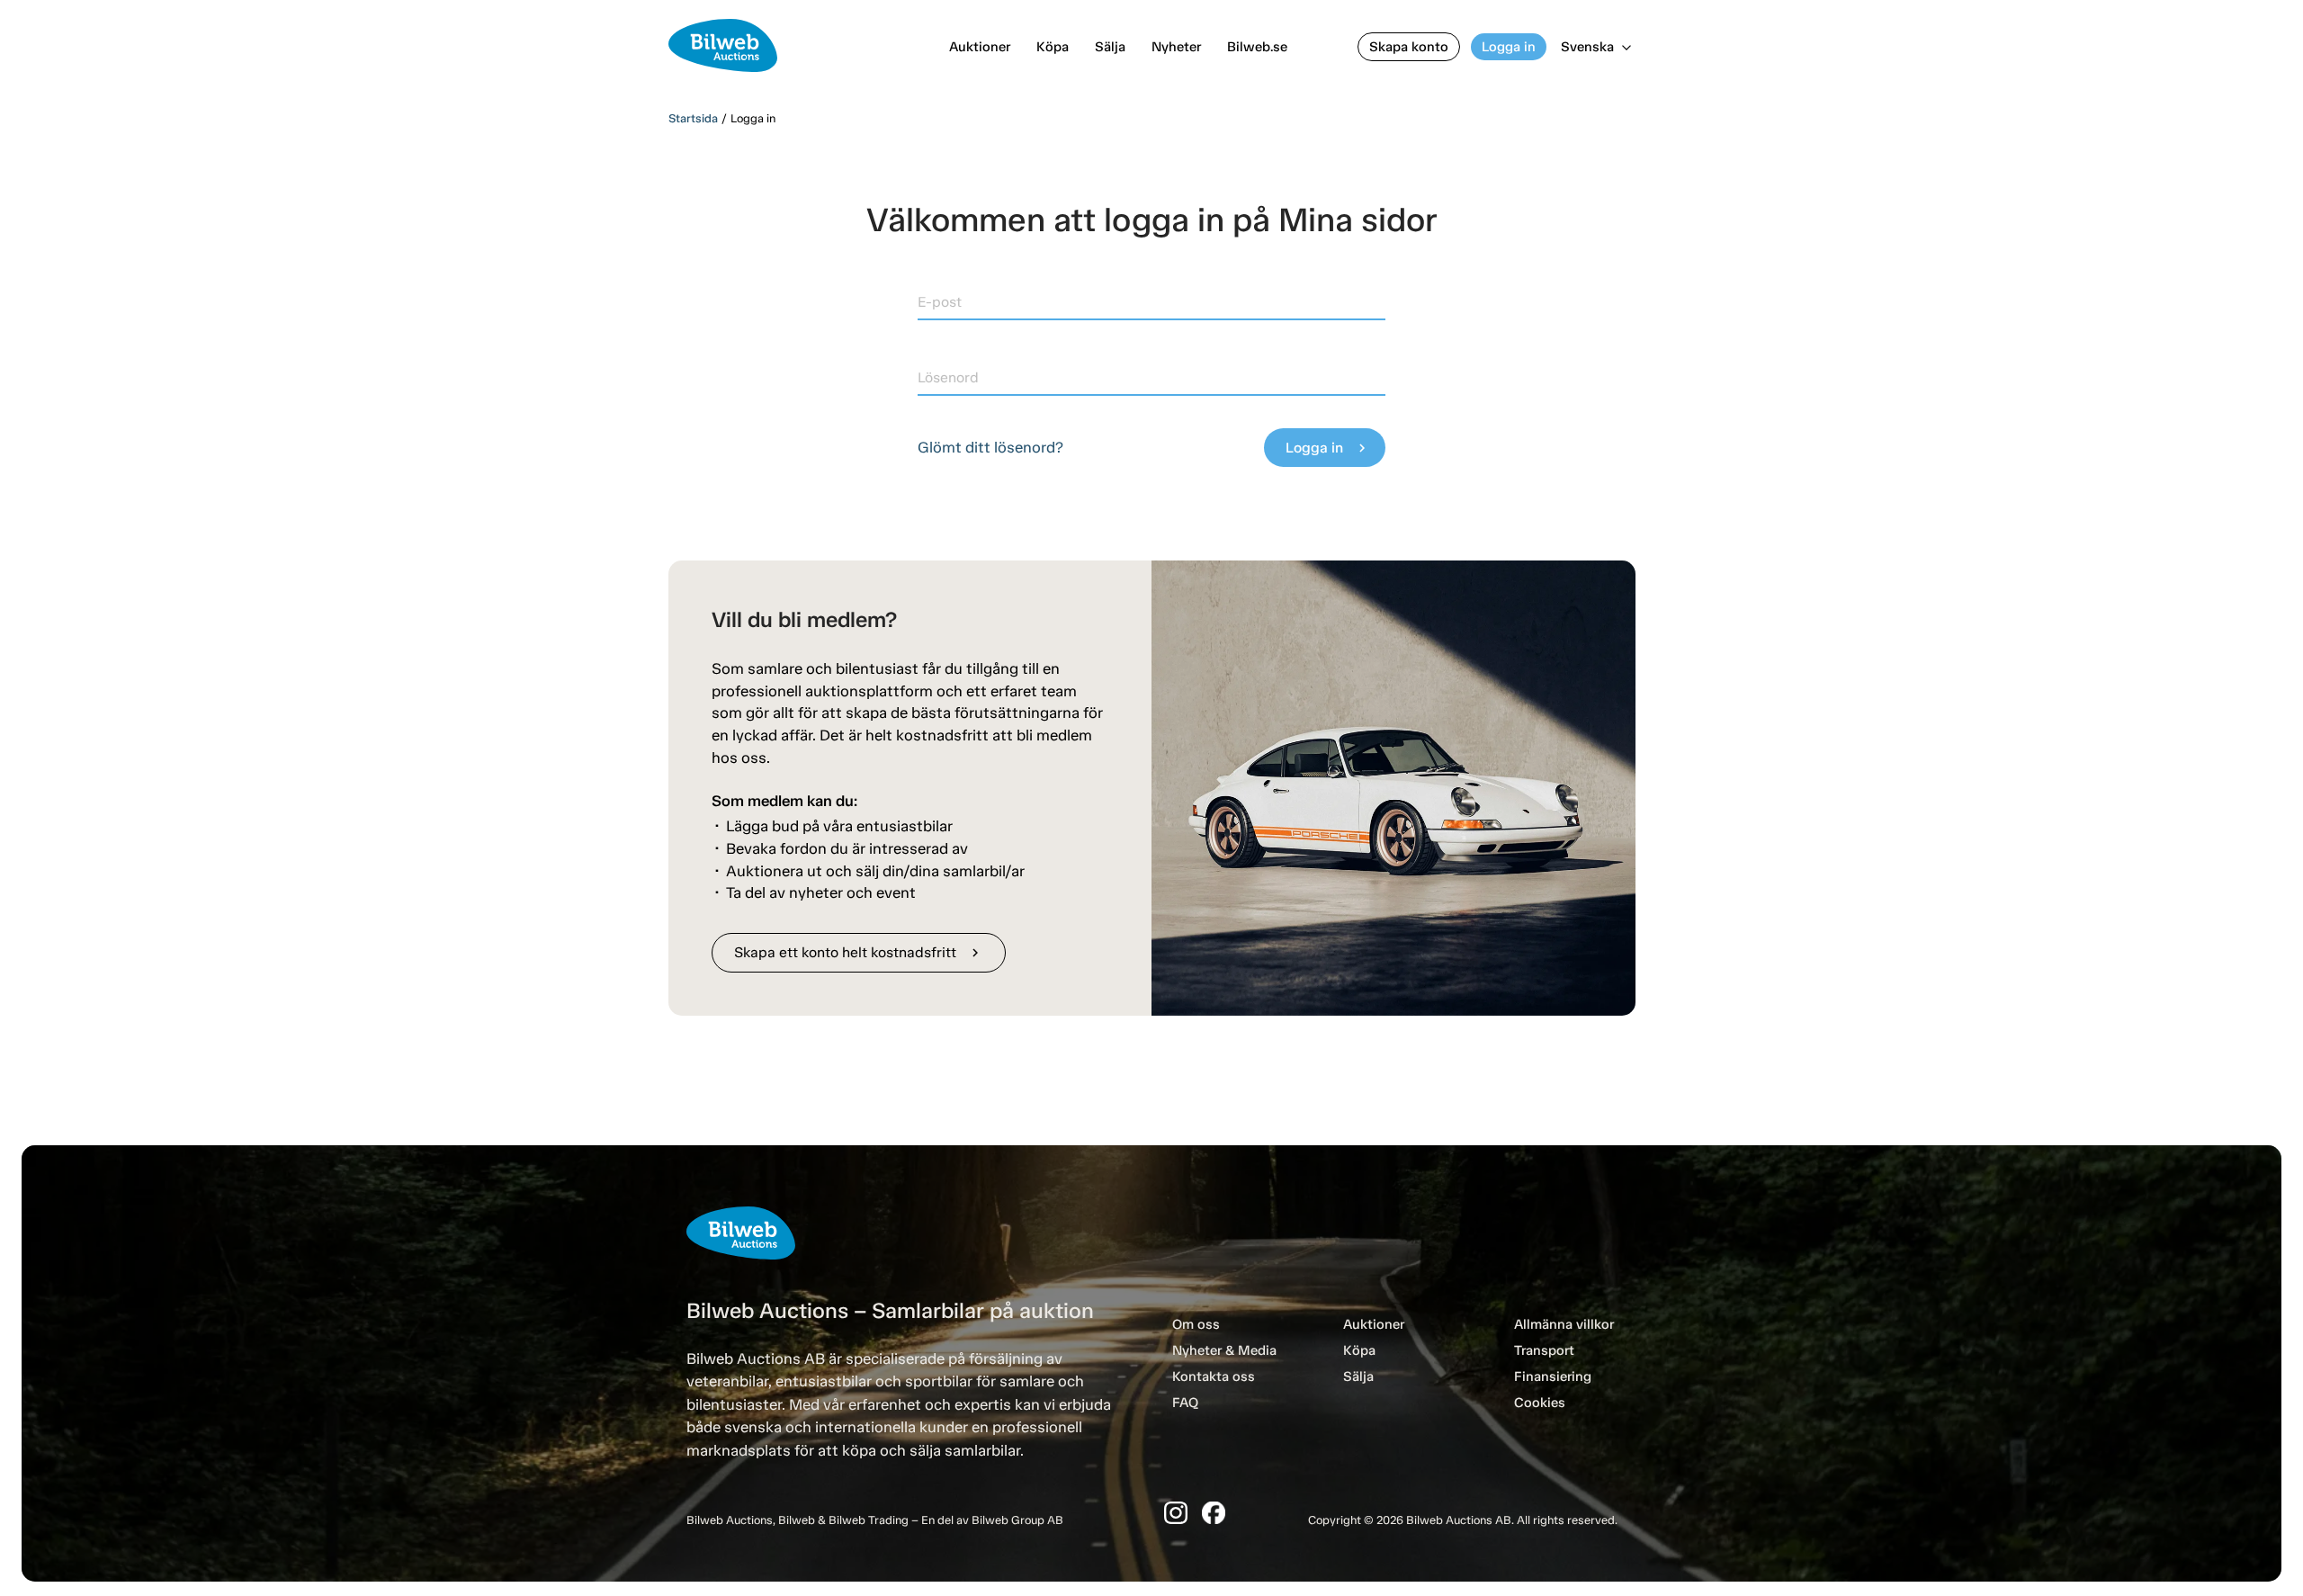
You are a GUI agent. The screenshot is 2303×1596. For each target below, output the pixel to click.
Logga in (1509, 47)
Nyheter (1176, 47)
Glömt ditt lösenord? (990, 447)
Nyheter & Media (1224, 1350)
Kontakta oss (1214, 1376)
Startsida (693, 118)
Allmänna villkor (1564, 1324)
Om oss (1196, 1324)
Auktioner (980, 47)
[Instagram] (1176, 1513)
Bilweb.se (1257, 47)
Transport (1544, 1350)
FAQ (1185, 1403)
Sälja (1110, 47)
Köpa (1053, 47)
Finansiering (1553, 1376)
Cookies (1540, 1403)
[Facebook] (1214, 1513)
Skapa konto (1409, 47)
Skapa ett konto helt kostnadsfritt (859, 952)
